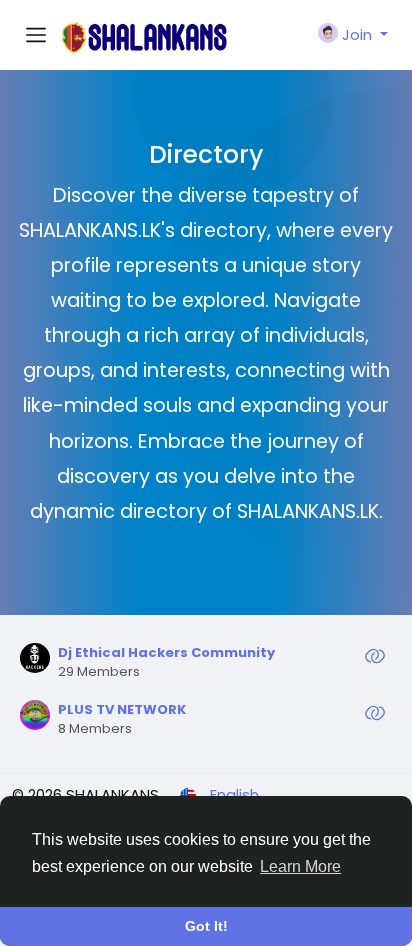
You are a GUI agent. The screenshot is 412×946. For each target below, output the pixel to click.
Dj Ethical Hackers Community (166, 652)
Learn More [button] (300, 866)
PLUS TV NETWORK (122, 709)
